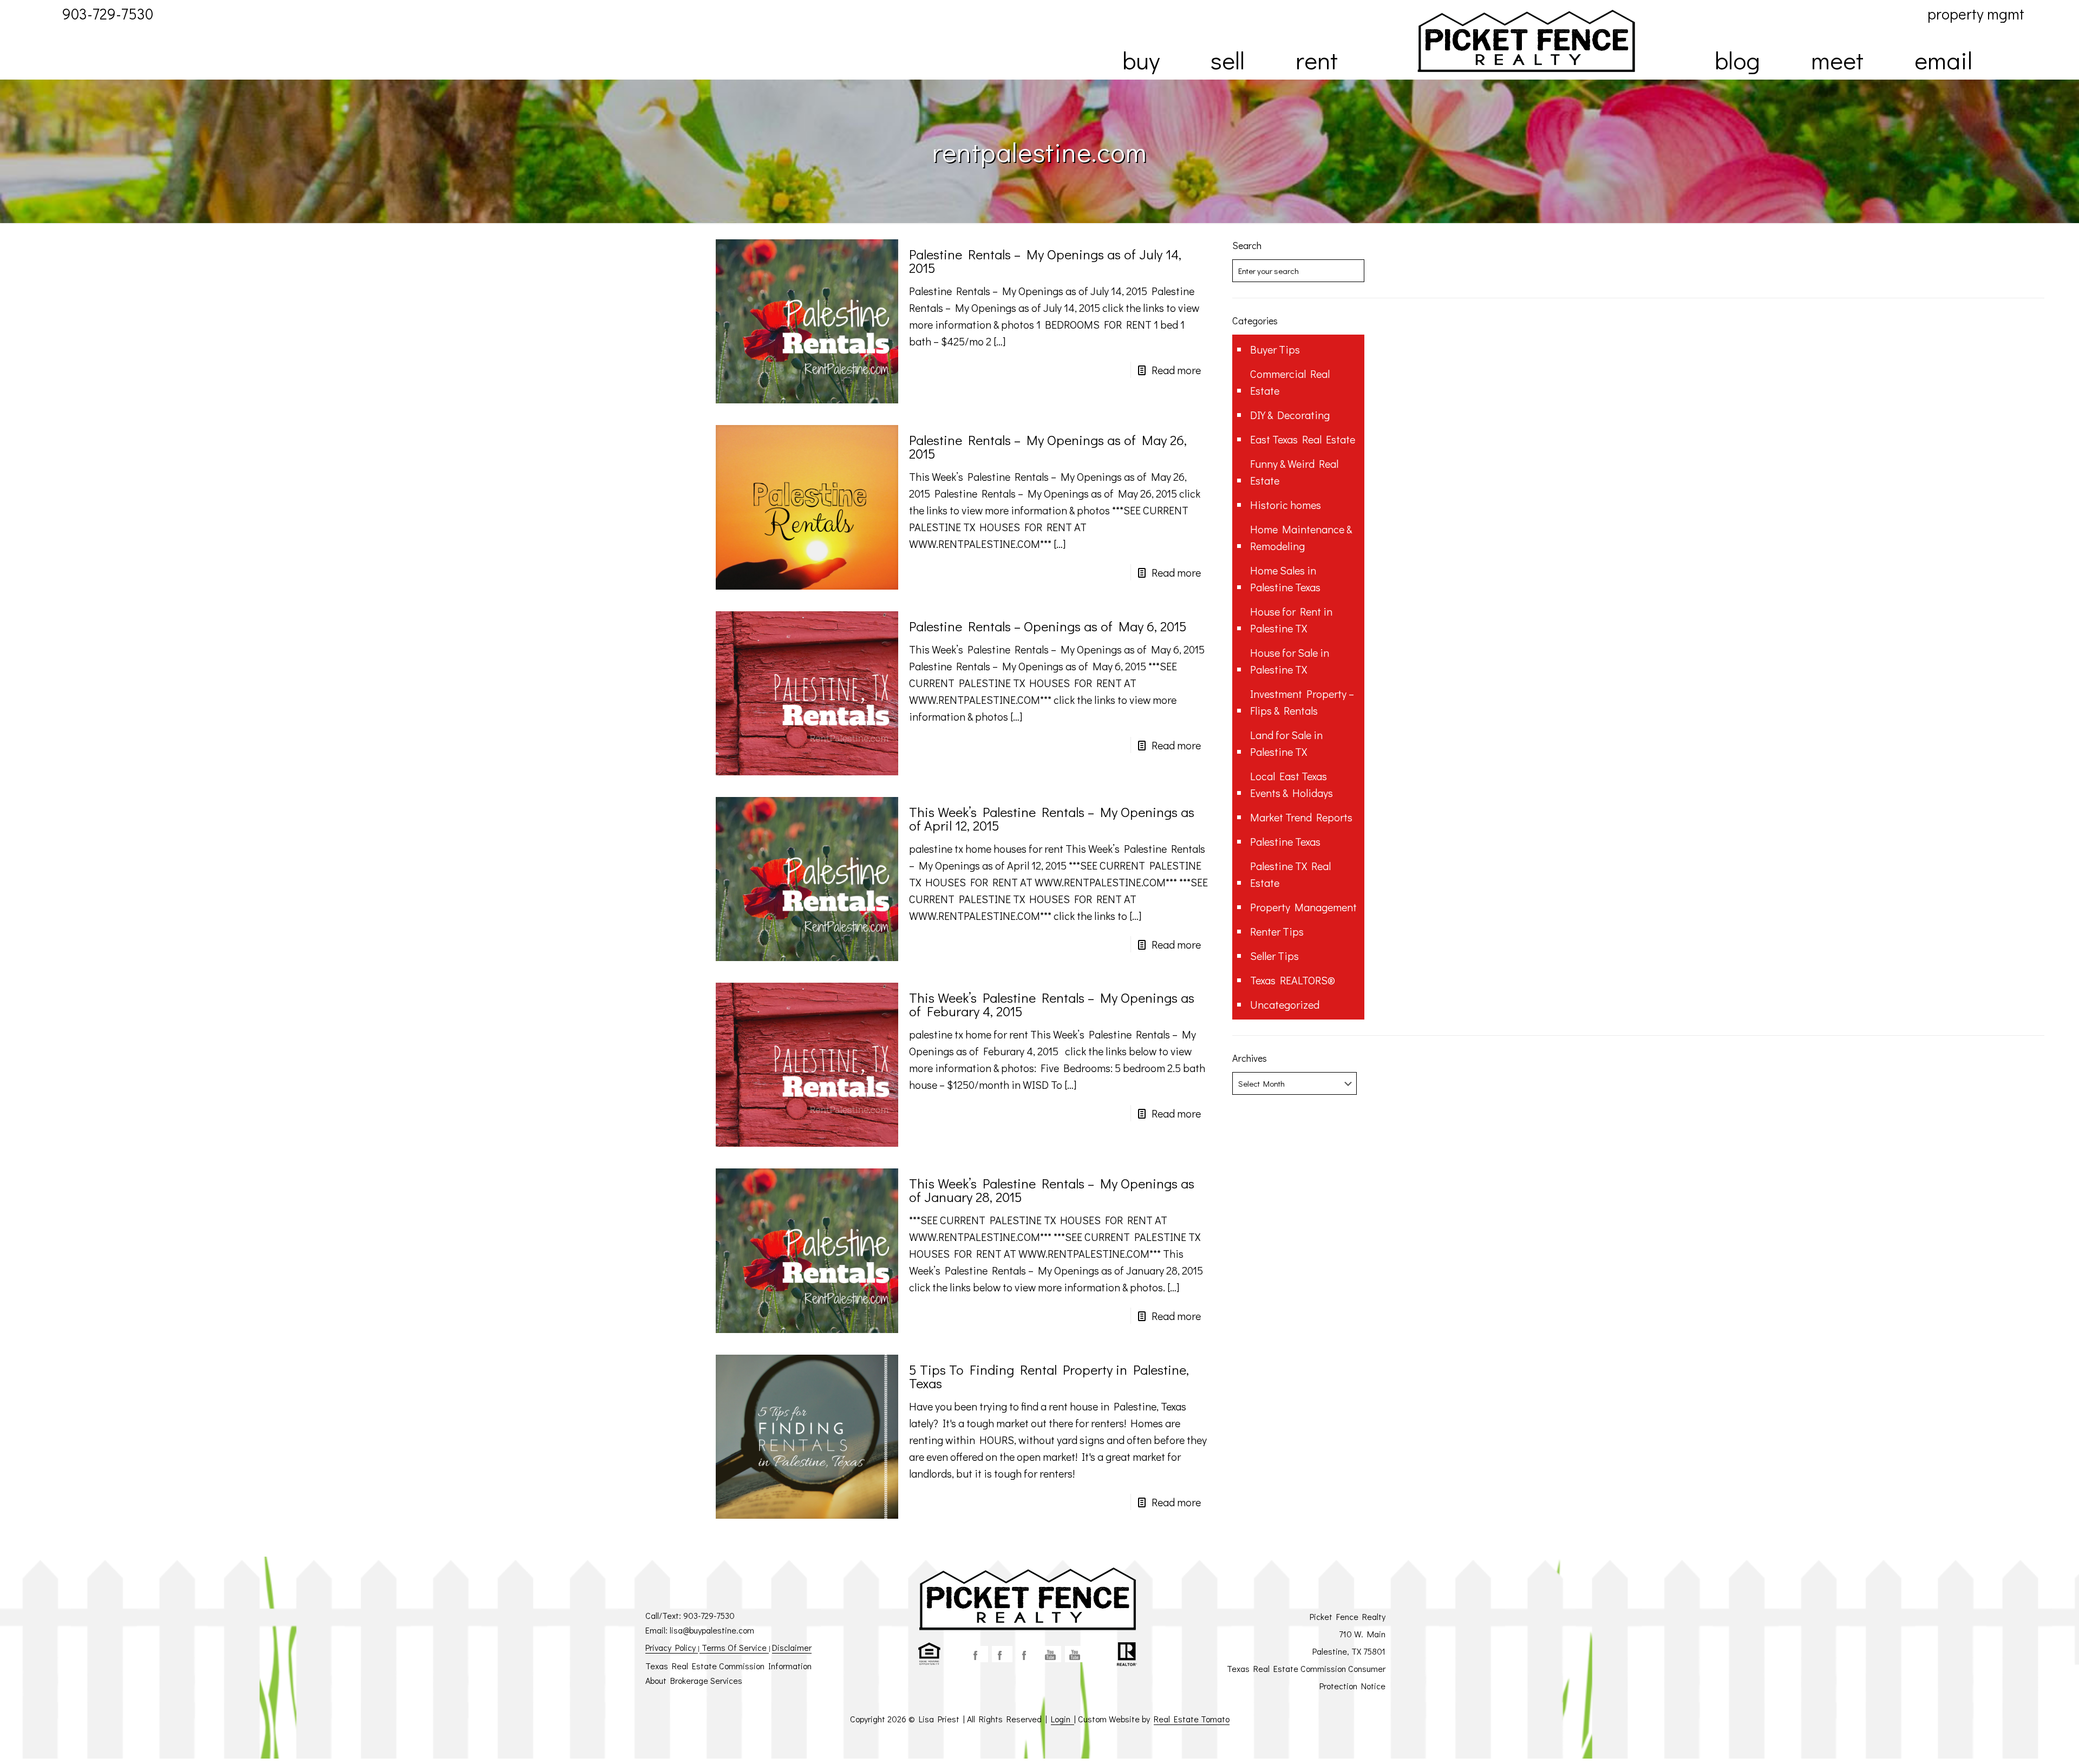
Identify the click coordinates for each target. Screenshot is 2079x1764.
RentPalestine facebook (1027, 1654)
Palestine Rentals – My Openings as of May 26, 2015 (1048, 447)
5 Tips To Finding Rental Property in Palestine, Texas (1049, 1376)
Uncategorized (1285, 1004)
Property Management (1303, 907)
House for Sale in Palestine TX (1290, 661)
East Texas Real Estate (1303, 439)
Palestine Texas (1285, 841)
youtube (1051, 1654)
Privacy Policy (672, 1647)
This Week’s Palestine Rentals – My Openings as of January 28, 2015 (1052, 1190)
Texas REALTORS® (1293, 980)
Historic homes (1286, 505)
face (978, 1654)
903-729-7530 (709, 1615)
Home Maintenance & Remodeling (1301, 537)
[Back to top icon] (2027, 1742)
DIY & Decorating (1290, 415)
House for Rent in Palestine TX (1291, 620)
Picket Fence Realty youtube (1075, 1654)
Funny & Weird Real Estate (1294, 472)
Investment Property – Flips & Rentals (1302, 702)
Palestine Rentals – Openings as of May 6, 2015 (1048, 626)
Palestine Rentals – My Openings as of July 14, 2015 (1045, 261)
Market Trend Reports (1301, 817)
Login (1063, 1719)
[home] (1526, 41)
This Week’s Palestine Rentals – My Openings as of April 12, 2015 (1052, 819)
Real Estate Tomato (1192, 1719)
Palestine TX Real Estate (1290, 874)
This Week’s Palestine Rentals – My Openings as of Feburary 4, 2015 (1052, 1004)
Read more (1176, 370)
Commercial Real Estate (1290, 382)
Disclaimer (792, 1647)
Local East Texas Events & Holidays (1292, 784)
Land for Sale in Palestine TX (1286, 743)
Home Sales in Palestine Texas (1285, 579)
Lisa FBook (1002, 1654)
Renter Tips (1277, 931)
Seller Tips (1274, 956)
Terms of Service (734, 1647)
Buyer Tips (1275, 349)
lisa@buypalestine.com (712, 1630)
